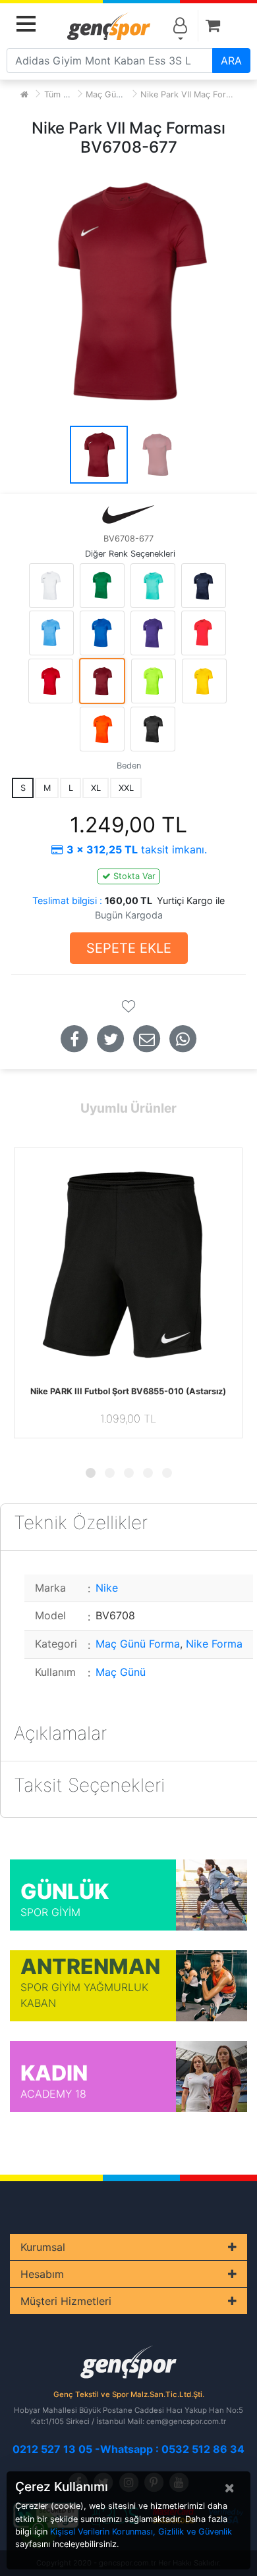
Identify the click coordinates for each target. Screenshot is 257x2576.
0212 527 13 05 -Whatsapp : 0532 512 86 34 (128, 2449)
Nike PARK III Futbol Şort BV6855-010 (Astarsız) (128, 1391)
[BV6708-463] (102, 633)
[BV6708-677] (102, 681)
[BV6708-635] (204, 633)
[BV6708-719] (204, 681)
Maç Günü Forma (119, 94)
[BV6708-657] (51, 681)
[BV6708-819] (102, 729)
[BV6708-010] (153, 729)
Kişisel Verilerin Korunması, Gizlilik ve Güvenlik (141, 2532)
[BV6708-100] (51, 586)
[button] (91, 1473)
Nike (107, 1588)
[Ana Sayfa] (24, 94)
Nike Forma (214, 1644)
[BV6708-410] (204, 586)
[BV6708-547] (153, 633)
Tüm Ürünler (68, 94)
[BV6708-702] (154, 681)
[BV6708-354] (153, 586)
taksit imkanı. (137, 849)
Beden (129, 766)
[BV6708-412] (51, 633)
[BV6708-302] (102, 586)
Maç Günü (121, 1672)
